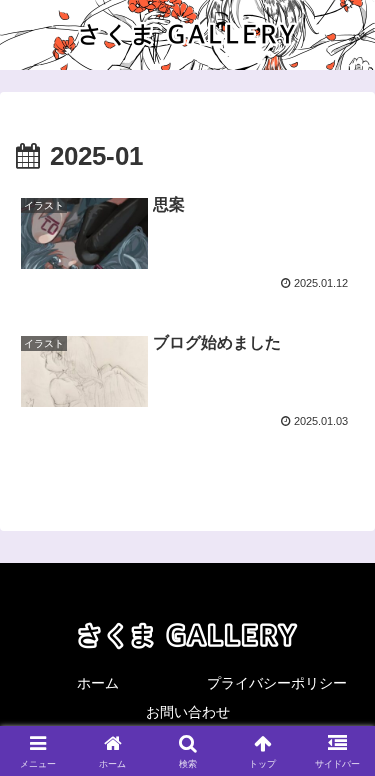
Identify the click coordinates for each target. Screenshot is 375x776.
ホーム (98, 683)
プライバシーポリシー (277, 683)
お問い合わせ (188, 712)
